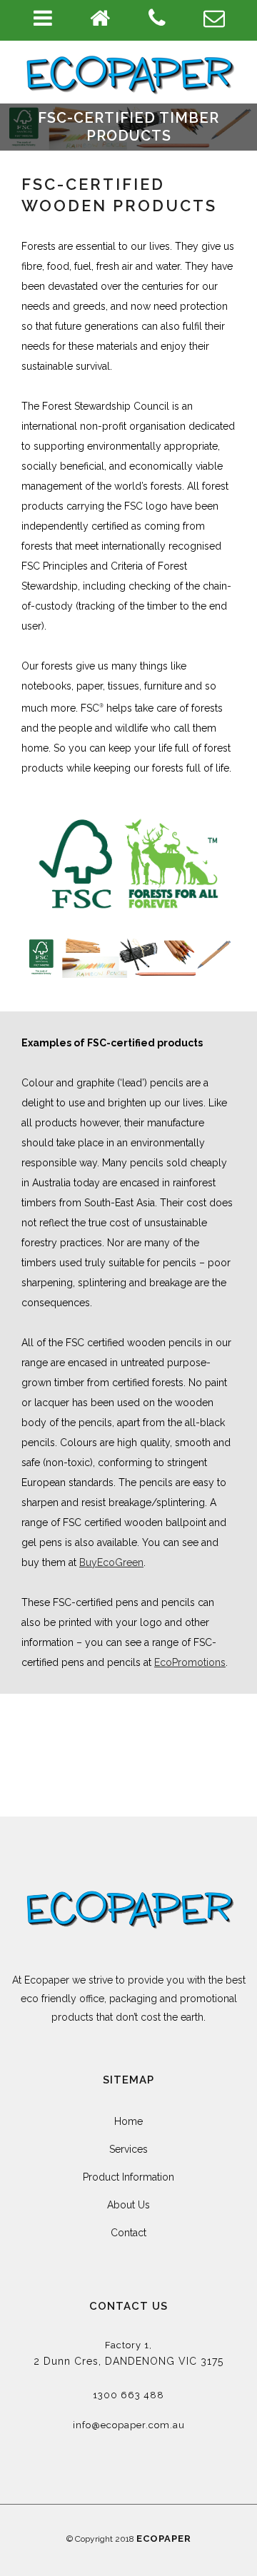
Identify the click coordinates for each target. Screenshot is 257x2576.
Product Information (128, 2177)
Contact (128, 2233)
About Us (128, 2205)
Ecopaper (164, 2539)
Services (128, 2149)
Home (128, 2121)
